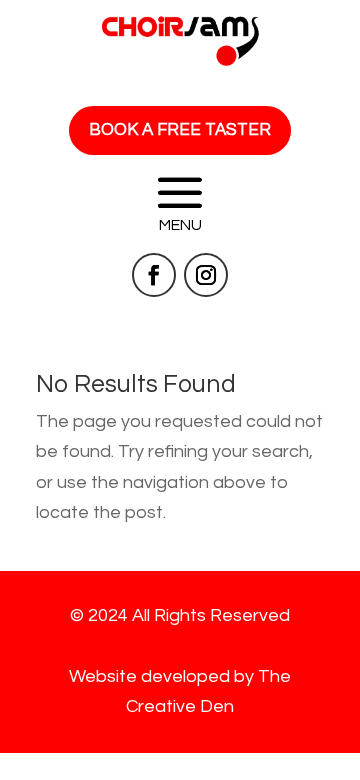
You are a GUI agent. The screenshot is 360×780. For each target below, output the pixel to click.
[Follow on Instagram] (206, 275)
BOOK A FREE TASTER (180, 130)
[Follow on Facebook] (154, 275)
